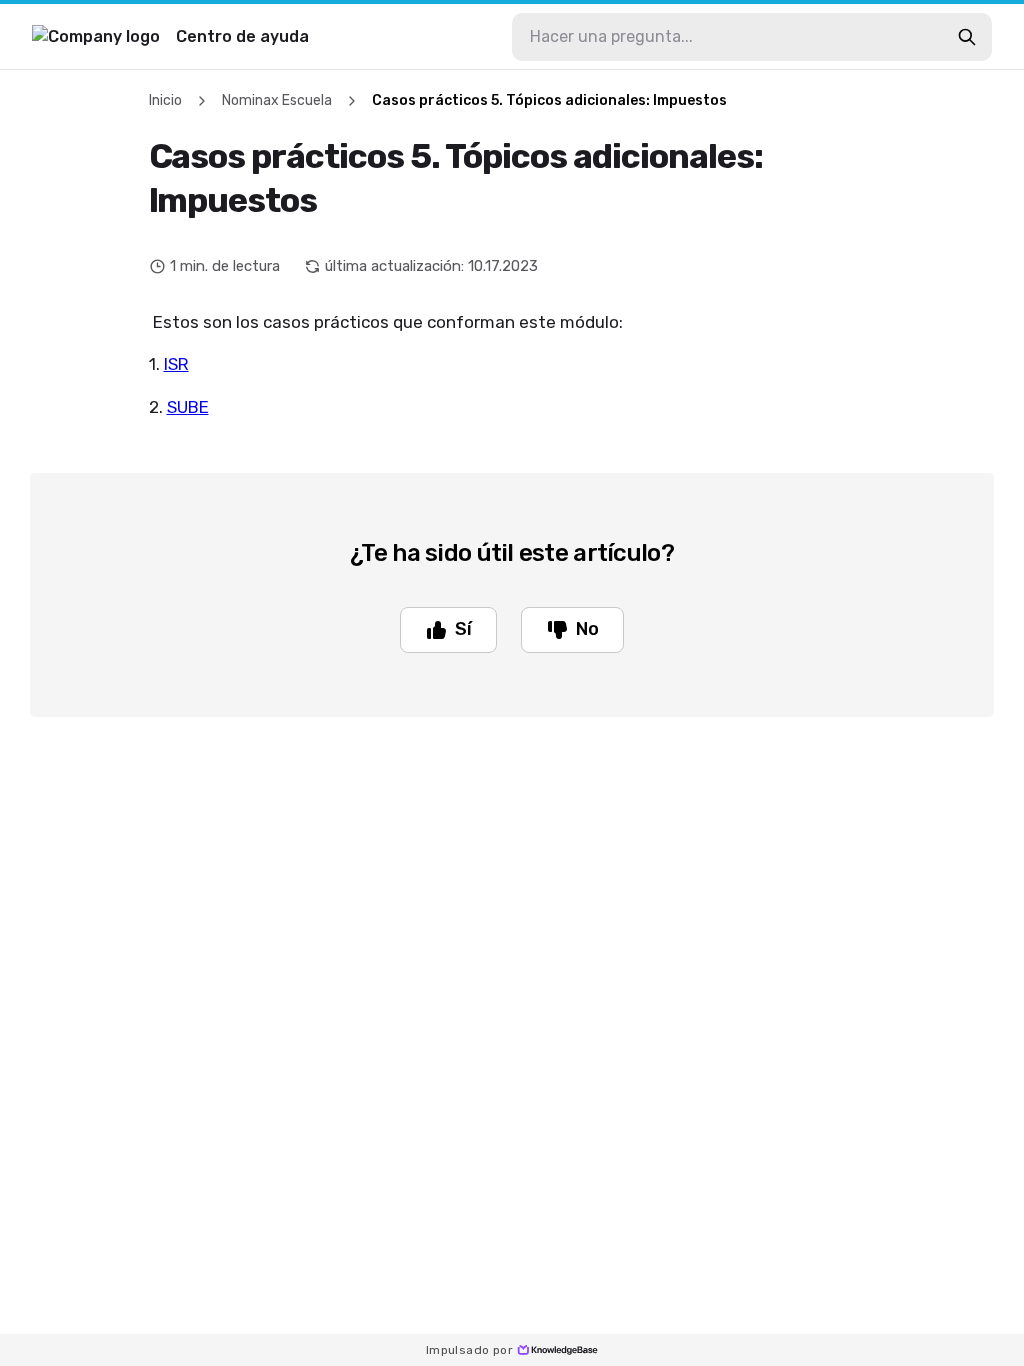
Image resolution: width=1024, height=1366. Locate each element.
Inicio (165, 100)
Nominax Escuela (277, 100)
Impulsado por (469, 1350)
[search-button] (967, 37)
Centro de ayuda (242, 36)
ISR (176, 364)
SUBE (188, 407)
